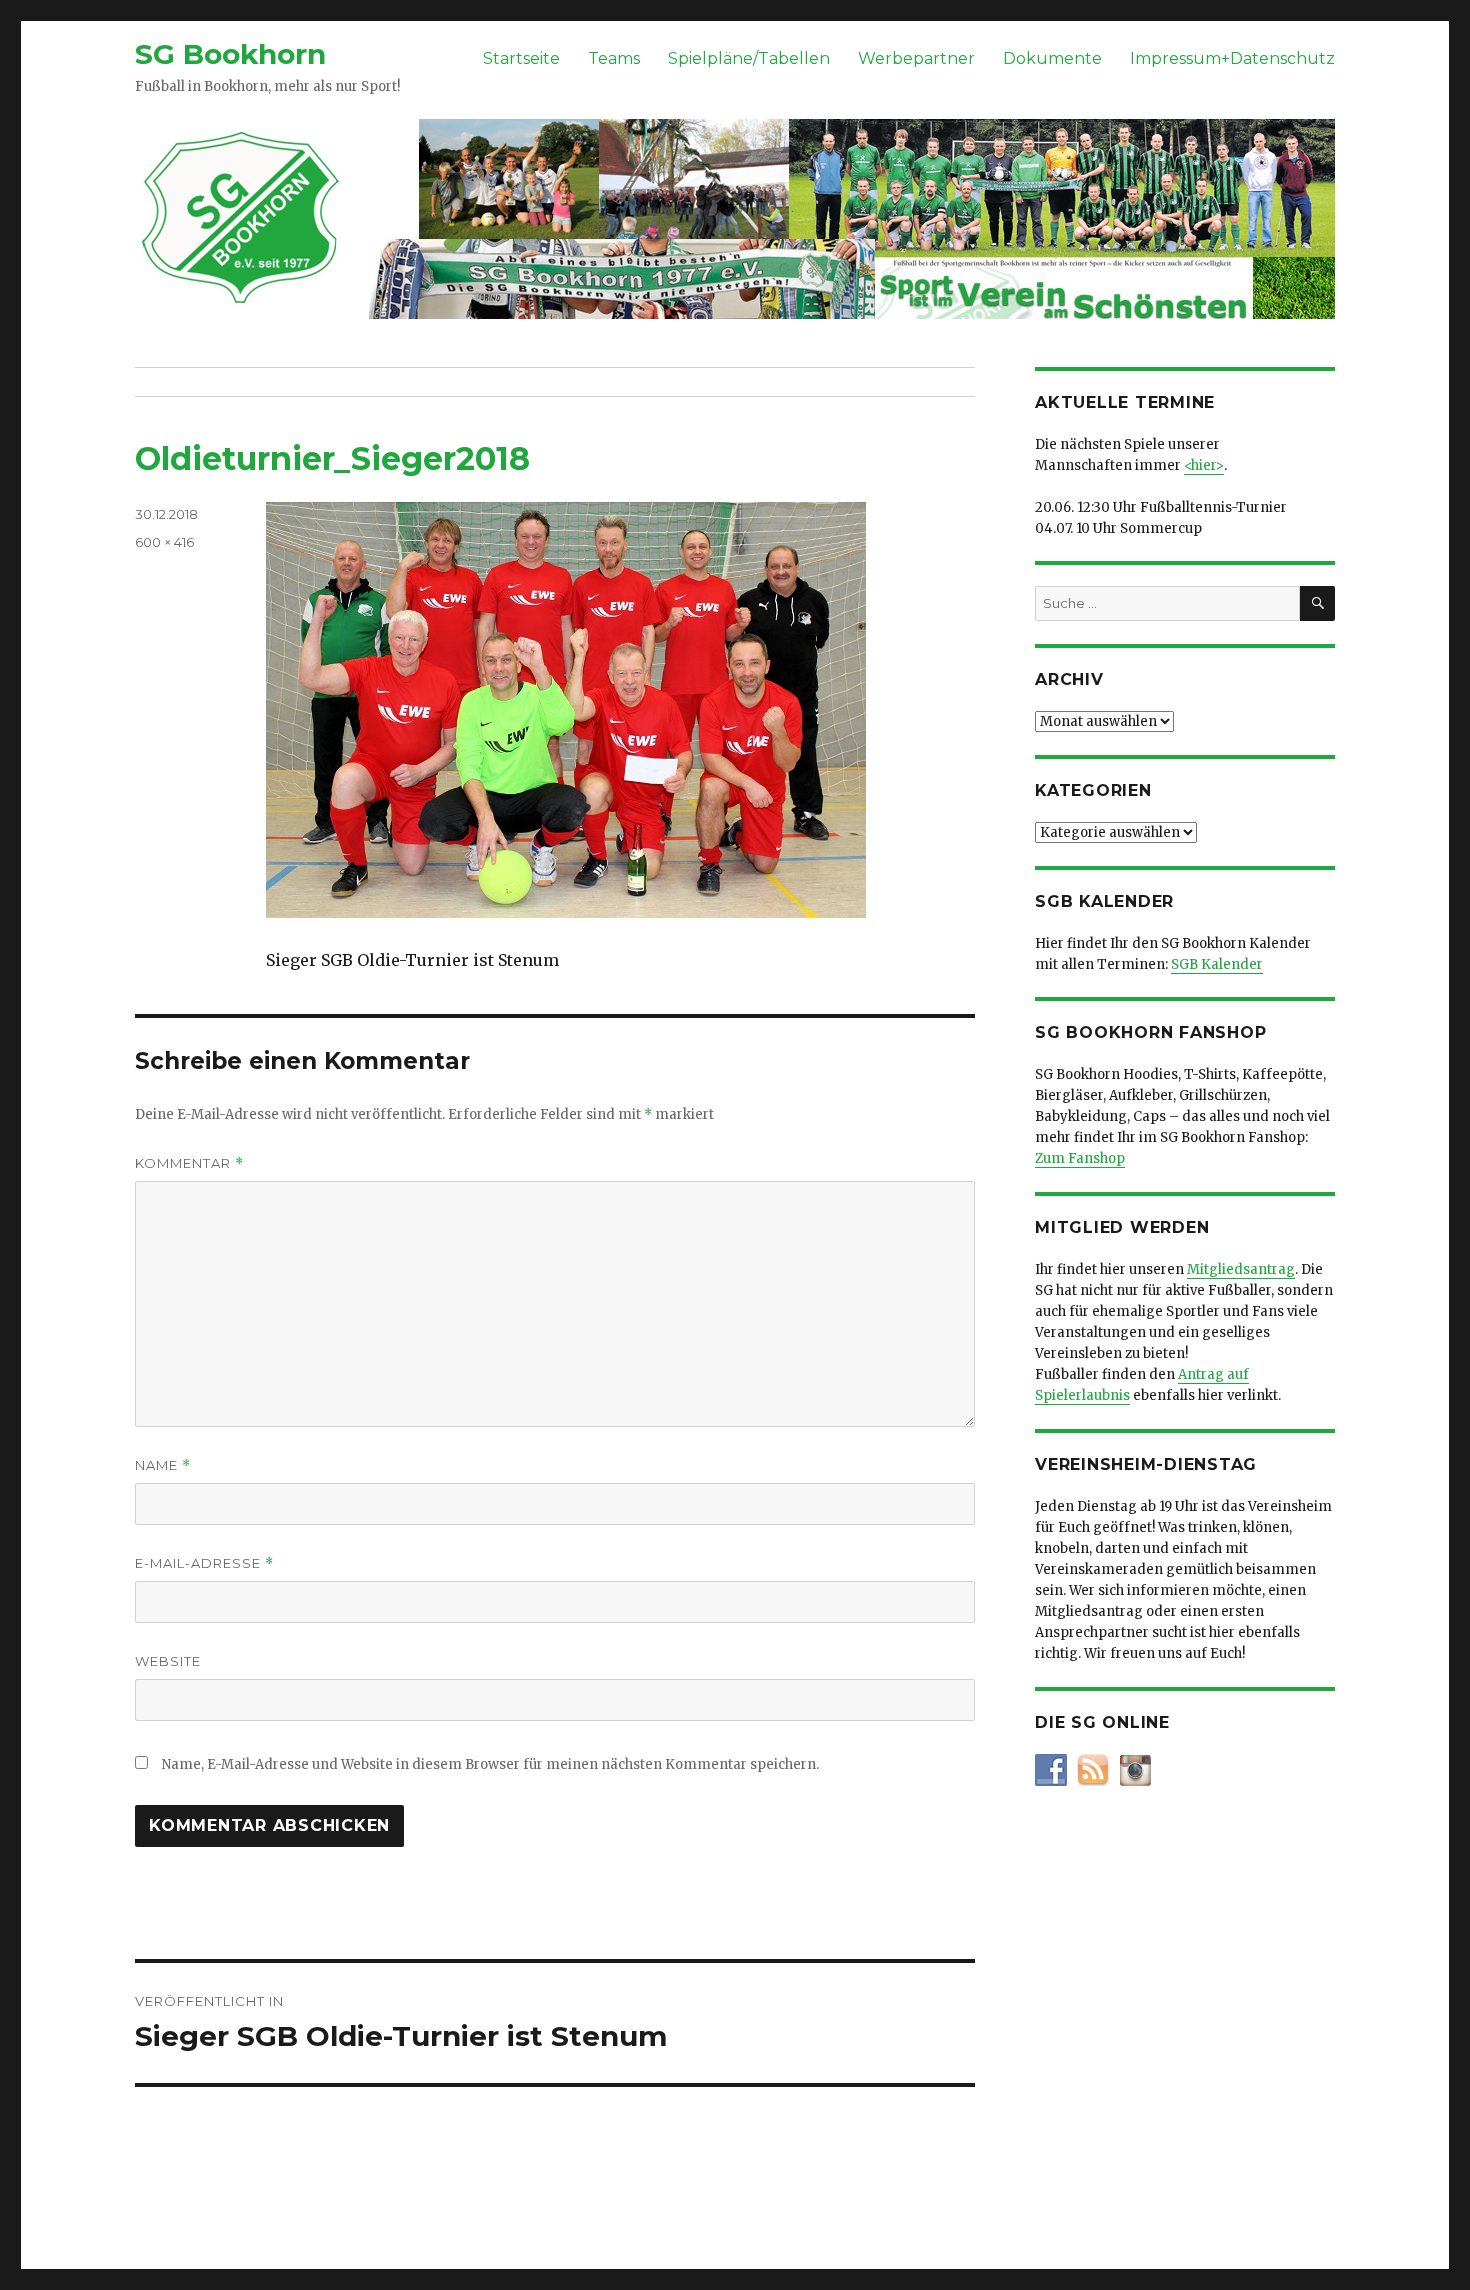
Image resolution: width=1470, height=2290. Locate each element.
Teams (614, 58)
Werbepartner (916, 58)
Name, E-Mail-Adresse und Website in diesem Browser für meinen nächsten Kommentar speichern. (490, 1764)
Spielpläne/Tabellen (749, 58)
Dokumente (1052, 58)
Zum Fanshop (1080, 1158)
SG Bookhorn (230, 54)
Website (168, 1661)
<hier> (1204, 465)
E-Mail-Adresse (204, 1563)
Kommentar (189, 1163)
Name (163, 1465)
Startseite (521, 58)
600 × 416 (164, 542)
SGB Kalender (1217, 964)
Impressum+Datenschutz (1232, 58)
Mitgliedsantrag (1241, 1269)
